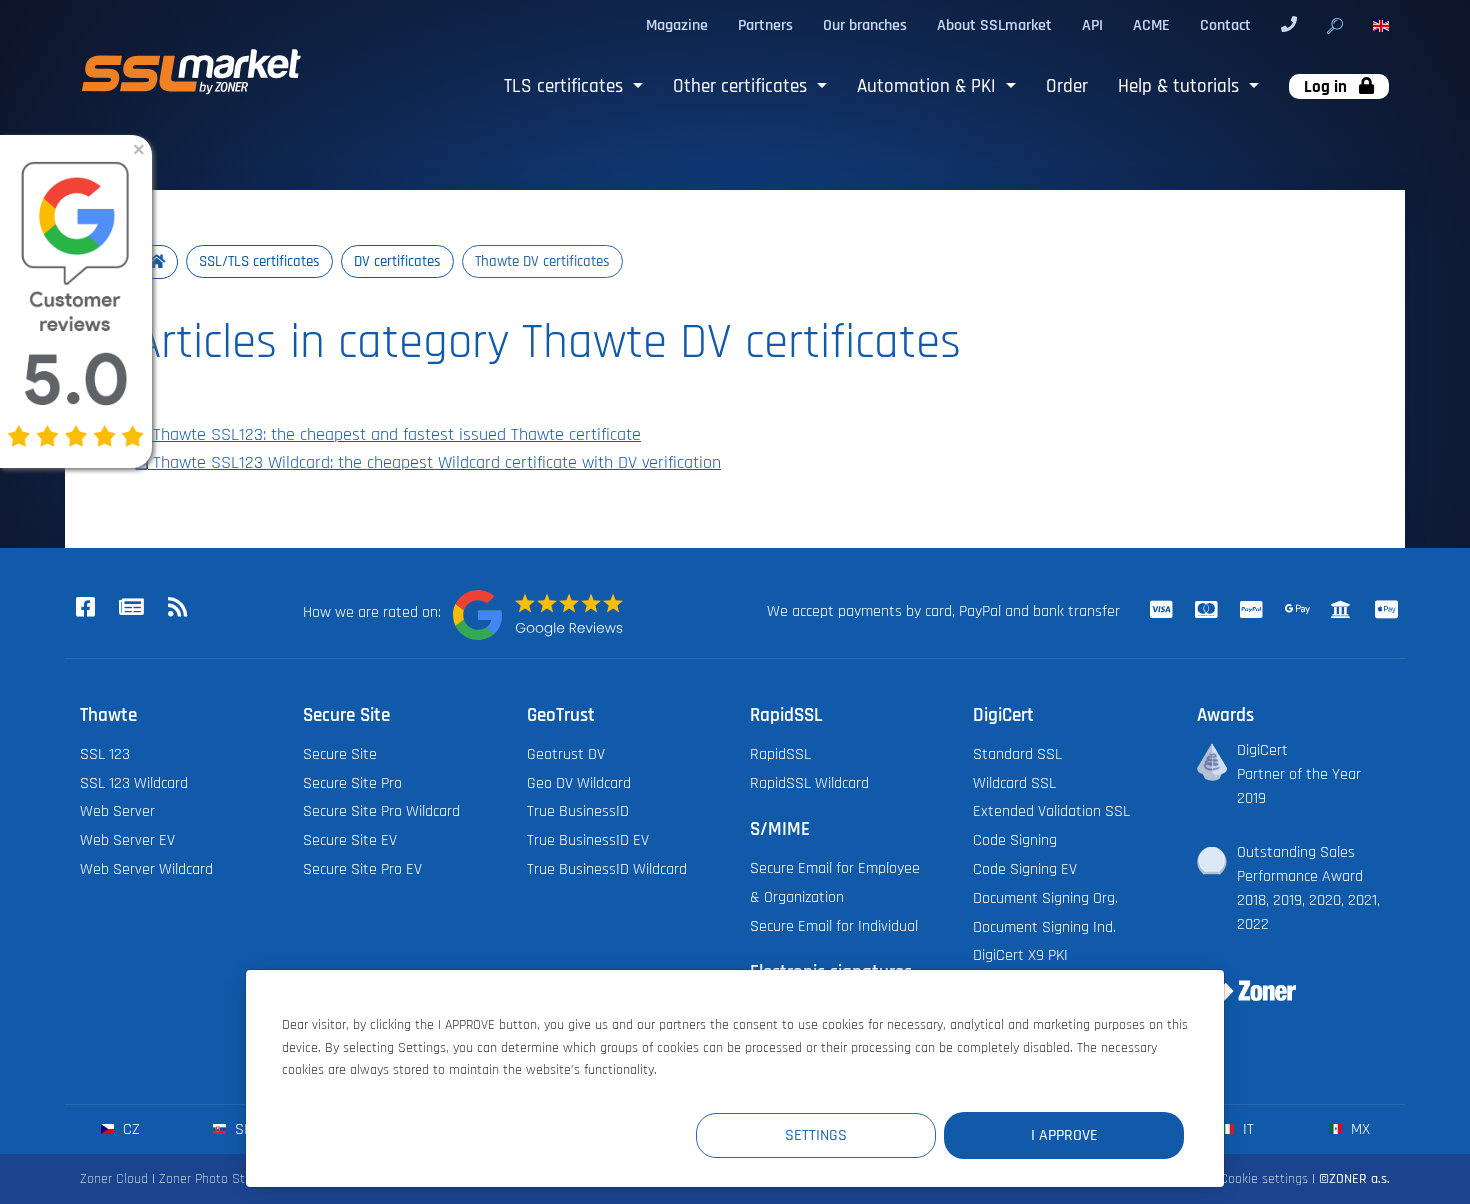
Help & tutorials (1181, 86)
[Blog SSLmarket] (131, 609)
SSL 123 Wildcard (134, 783)
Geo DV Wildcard (579, 783)
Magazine (677, 25)
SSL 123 (105, 754)
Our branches (865, 25)
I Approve (1064, 1135)
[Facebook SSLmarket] (85, 609)
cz (129, 1129)
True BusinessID (578, 811)
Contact (1225, 25)
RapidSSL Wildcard (809, 783)
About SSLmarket (994, 25)
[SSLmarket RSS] (177, 609)
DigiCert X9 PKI (1020, 955)
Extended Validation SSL (1051, 811)
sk (241, 1129)
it (1246, 1129)
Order (1067, 86)
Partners (765, 25)
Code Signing (1015, 840)
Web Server (117, 811)
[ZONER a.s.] (1239, 978)
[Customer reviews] (538, 615)
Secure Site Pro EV (362, 869)
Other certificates (742, 86)
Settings (816, 1135)
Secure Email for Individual (834, 926)
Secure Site (340, 754)
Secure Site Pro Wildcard (381, 811)
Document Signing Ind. (1044, 927)
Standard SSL (1017, 754)
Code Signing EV (1025, 869)
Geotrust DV (566, 754)
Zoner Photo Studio (214, 1178)
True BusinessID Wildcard (607, 869)
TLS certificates (566, 86)
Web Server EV (127, 840)
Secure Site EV (350, 840)
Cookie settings (1264, 1178)
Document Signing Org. (1045, 898)
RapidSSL (780, 754)
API (1092, 25)
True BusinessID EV (588, 840)
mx (1358, 1129)
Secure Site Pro (352, 783)
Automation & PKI (929, 86)
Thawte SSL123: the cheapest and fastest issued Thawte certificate (394, 435)
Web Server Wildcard (146, 869)
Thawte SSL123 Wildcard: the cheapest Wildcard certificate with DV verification (434, 463)
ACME (1151, 25)
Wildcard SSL (1014, 783)
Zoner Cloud (114, 1178)
